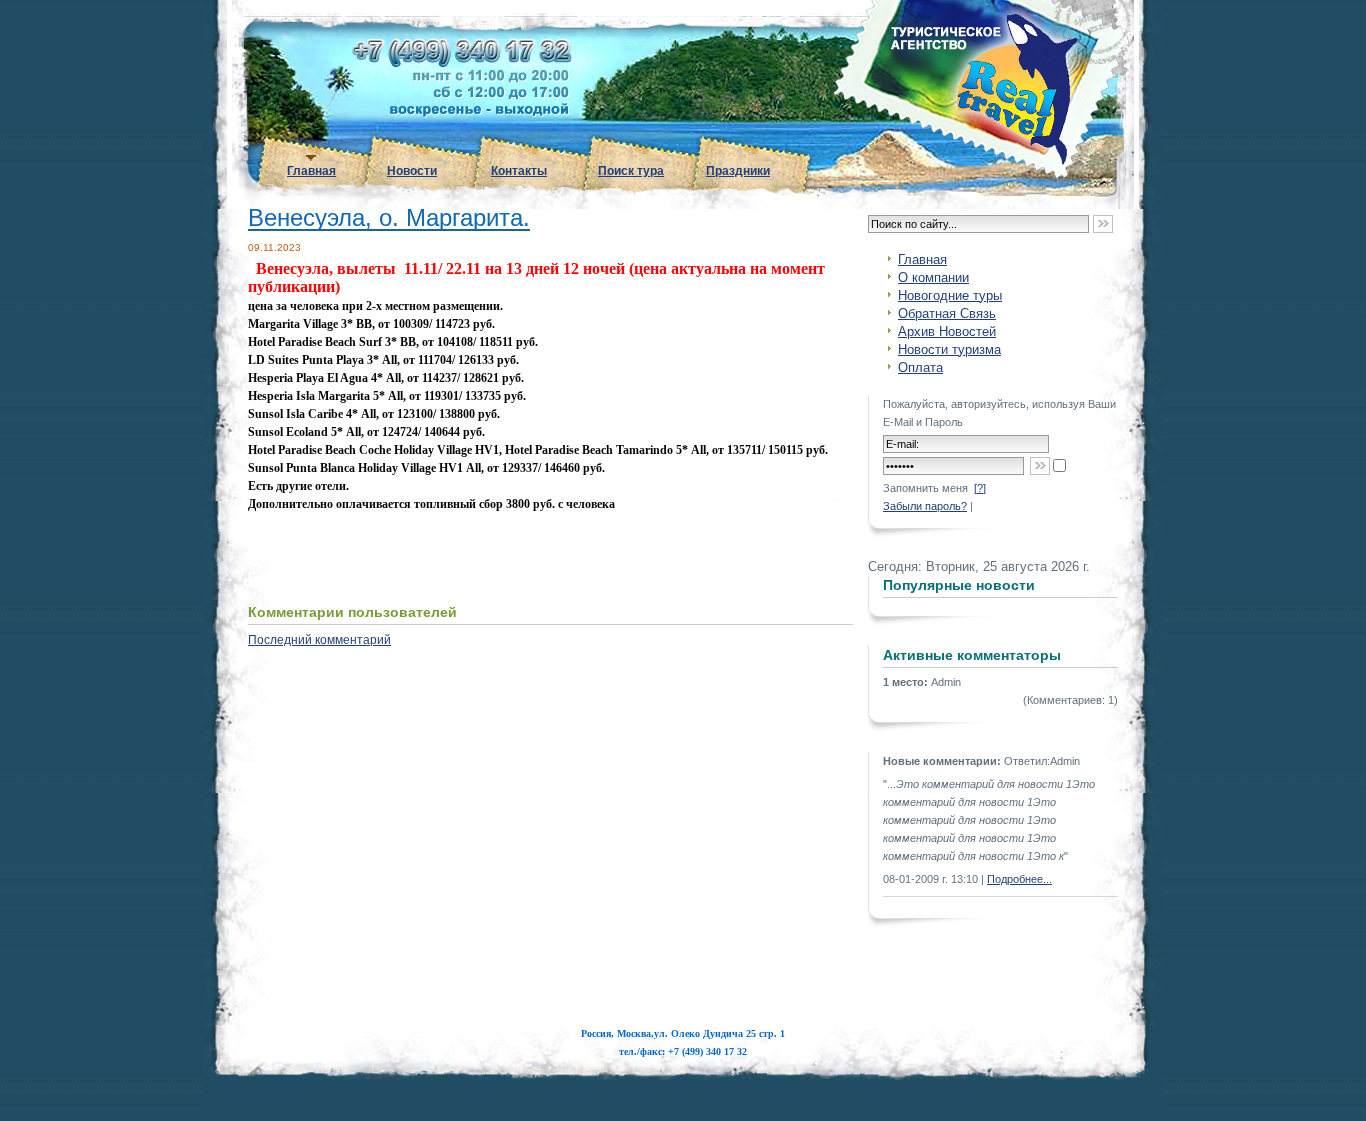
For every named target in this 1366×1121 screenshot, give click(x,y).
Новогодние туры (950, 295)
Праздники (738, 171)
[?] (980, 488)
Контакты (519, 171)
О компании (933, 277)
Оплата (920, 367)
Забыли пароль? (925, 506)
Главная (311, 171)
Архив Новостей (947, 331)
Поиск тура (631, 171)
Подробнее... (1019, 879)
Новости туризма (949, 349)
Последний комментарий (319, 640)
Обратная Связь (947, 313)
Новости (412, 171)
